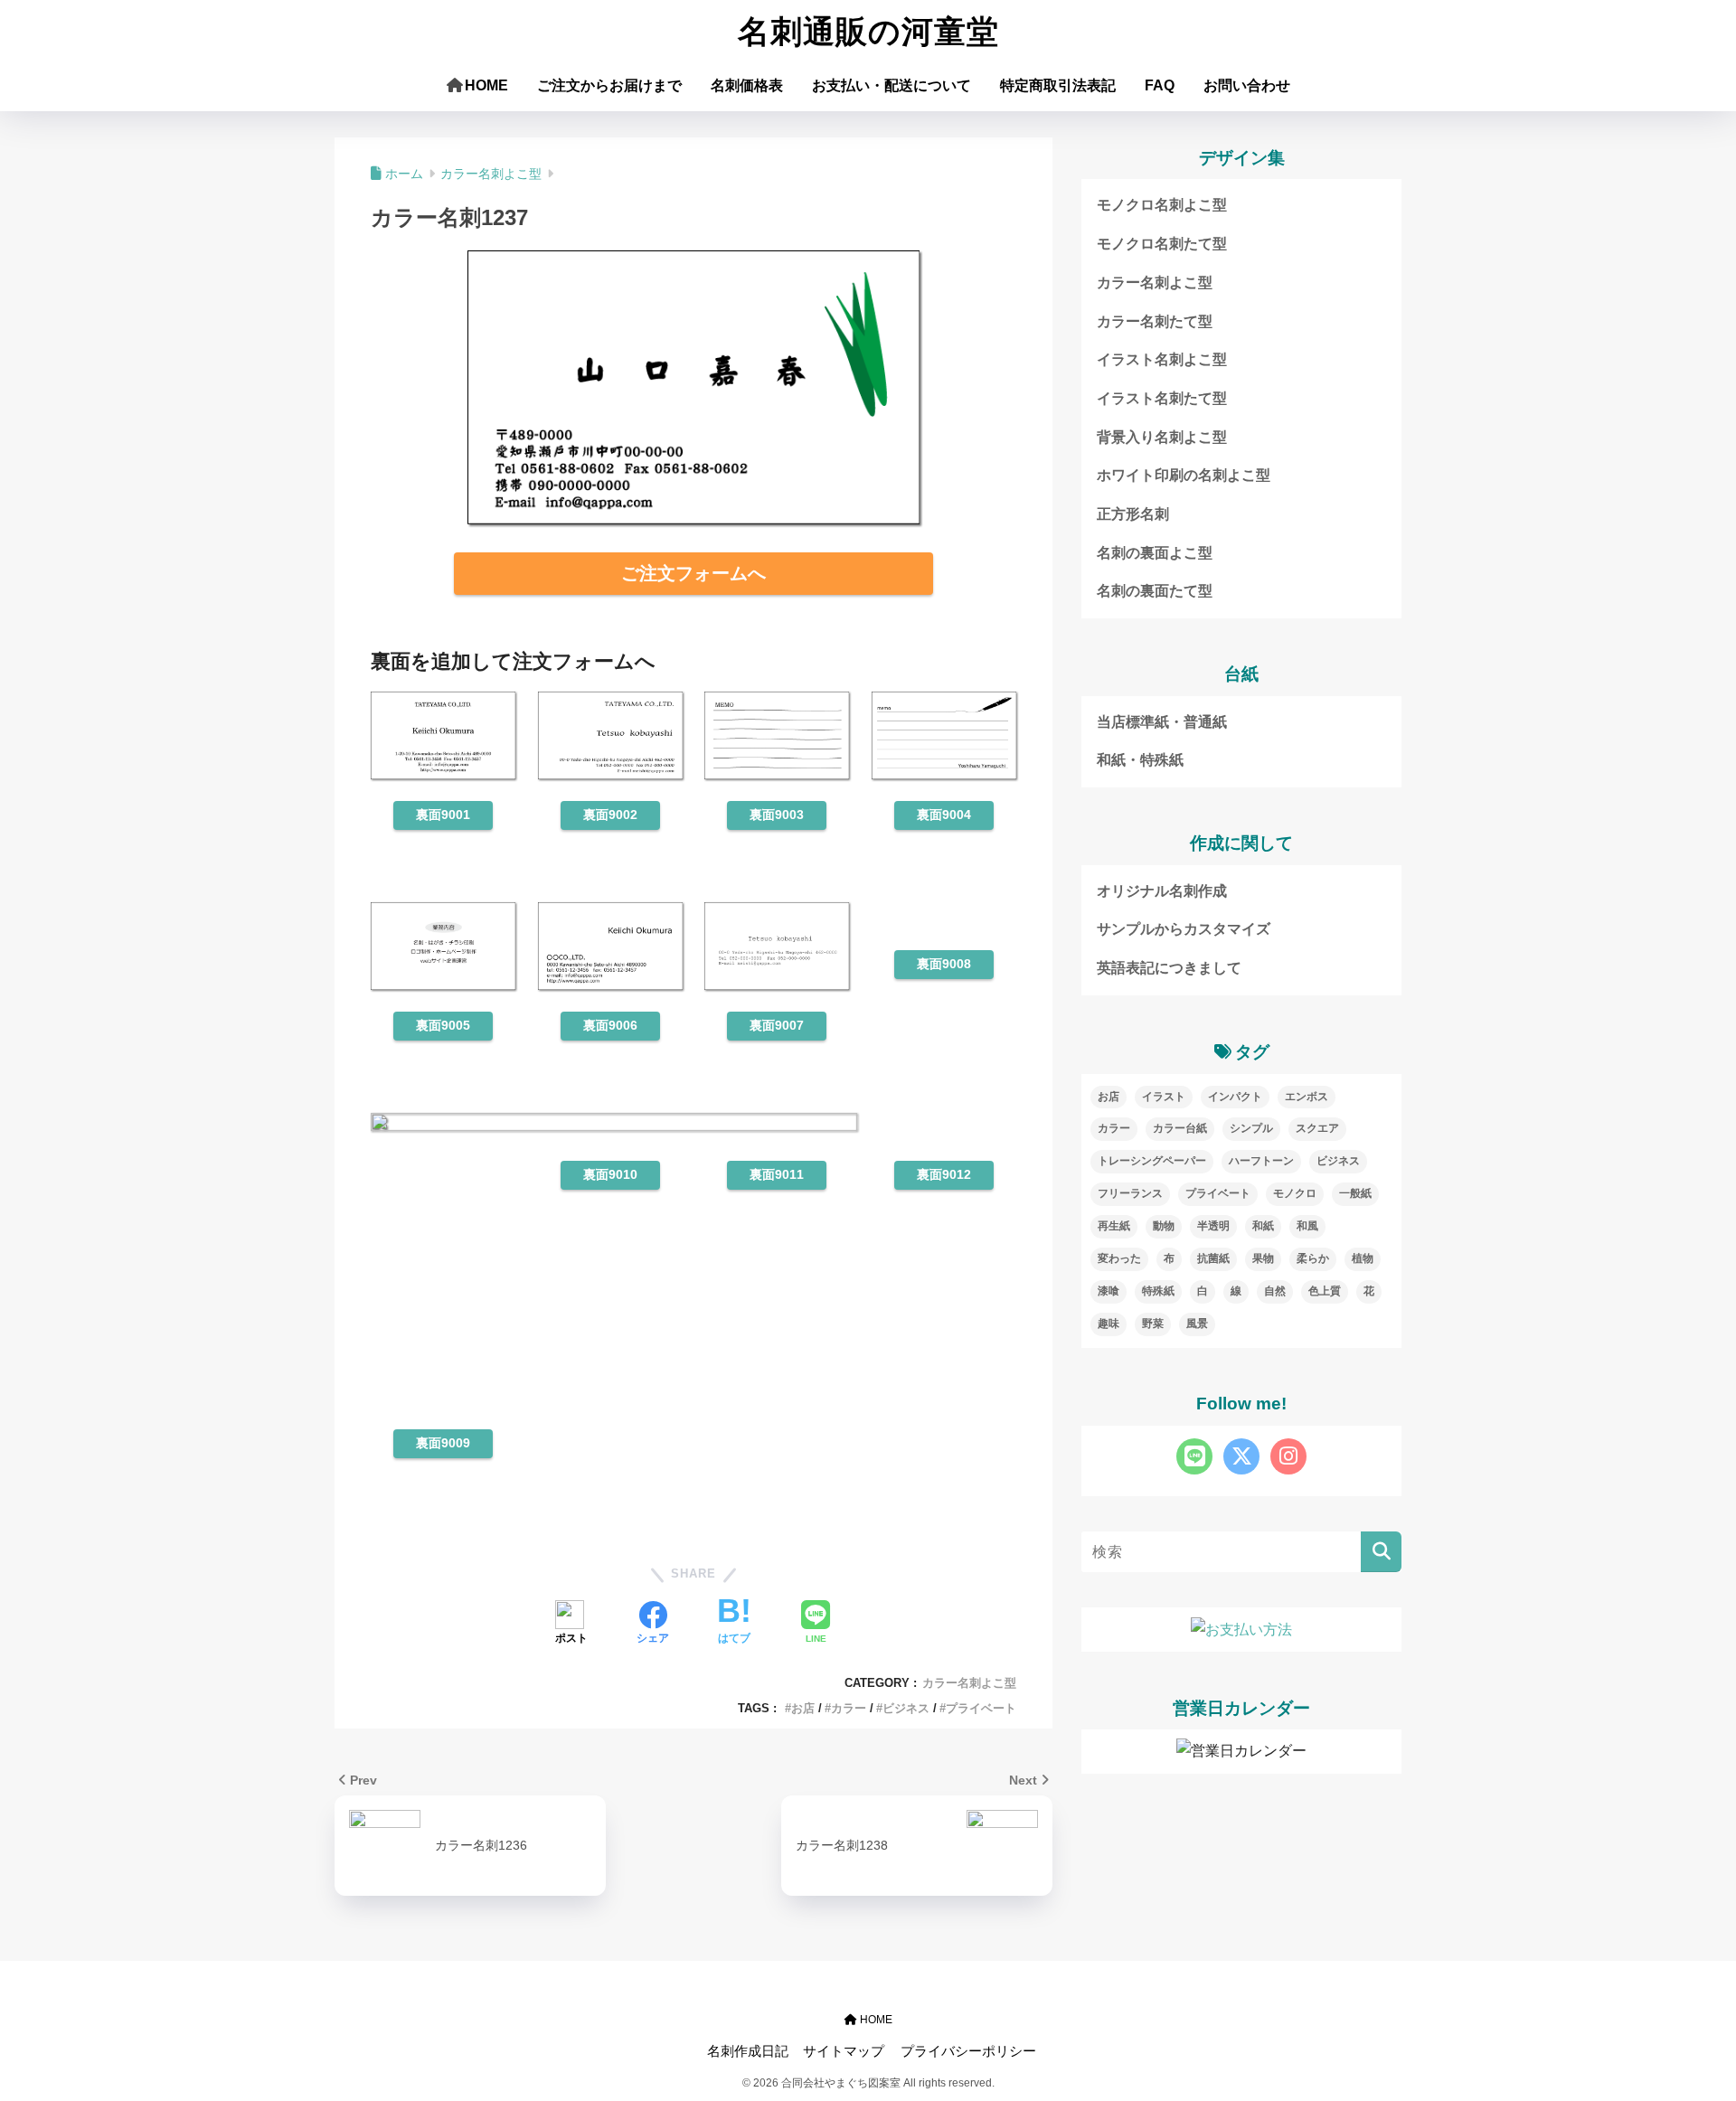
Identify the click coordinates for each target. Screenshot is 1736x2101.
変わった (1119, 1258)
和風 (1307, 1226)
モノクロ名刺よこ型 (1162, 205)
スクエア (1317, 1128)
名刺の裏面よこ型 (1155, 553)
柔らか (1313, 1258)
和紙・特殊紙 (1140, 760)
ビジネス (906, 1708)
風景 (1197, 1324)
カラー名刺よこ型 (969, 1683)
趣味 (1109, 1324)
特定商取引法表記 (1058, 85)
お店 (803, 1708)
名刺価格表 (747, 85)
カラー (849, 1708)
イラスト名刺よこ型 (1162, 359)
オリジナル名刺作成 (1162, 891)
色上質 (1325, 1291)
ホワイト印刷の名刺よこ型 (1184, 475)
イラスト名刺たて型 (1162, 398)
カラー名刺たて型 (1155, 321)
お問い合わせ (1247, 85)
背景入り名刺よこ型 (1162, 437)
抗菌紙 (1213, 1258)
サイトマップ (844, 2051)
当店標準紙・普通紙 (1162, 722)
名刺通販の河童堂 (868, 32)
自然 (1275, 1291)
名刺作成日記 (748, 2051)
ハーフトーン (1261, 1161)
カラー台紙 (1180, 1128)
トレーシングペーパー (1152, 1161)
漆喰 (1109, 1291)
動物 (1164, 1226)
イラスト (1164, 1097)
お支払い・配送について (892, 85)
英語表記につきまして (1169, 968)
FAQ (1160, 85)
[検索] (1381, 1552)
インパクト (1235, 1097)
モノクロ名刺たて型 (1162, 244)
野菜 (1153, 1324)
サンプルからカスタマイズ (1184, 929)
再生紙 (1114, 1226)
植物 (1363, 1258)
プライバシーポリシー (968, 2051)
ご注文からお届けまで (609, 85)
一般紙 (1355, 1193)
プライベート (981, 1708)
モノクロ (1295, 1193)
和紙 (1263, 1226)
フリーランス (1130, 1193)
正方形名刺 (1133, 514)
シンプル (1251, 1128)
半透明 (1213, 1226)
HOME (486, 85)
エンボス (1307, 1097)
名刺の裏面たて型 (1155, 591)
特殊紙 (1158, 1291)
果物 (1263, 1258)
